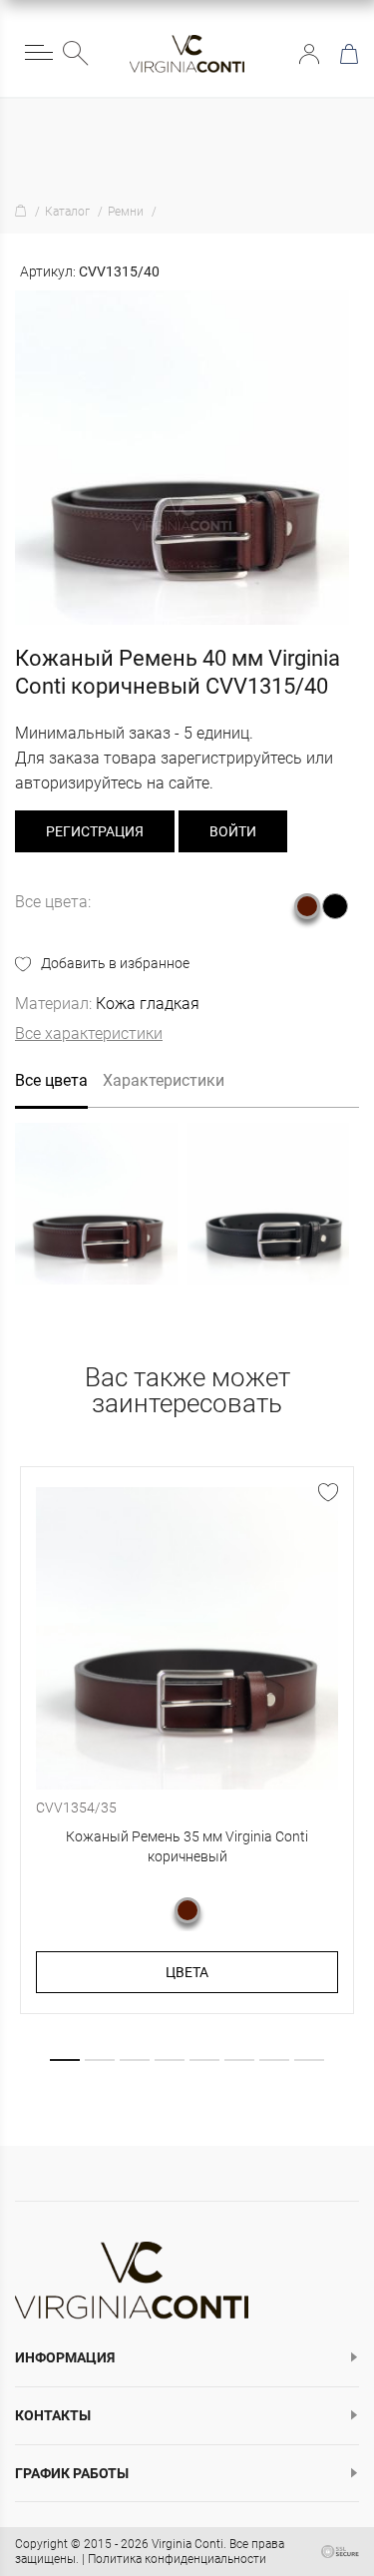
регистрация (95, 831)
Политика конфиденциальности (177, 2559)
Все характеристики (89, 1033)
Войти (309, 54)
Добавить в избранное (115, 963)
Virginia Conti (187, 2544)
